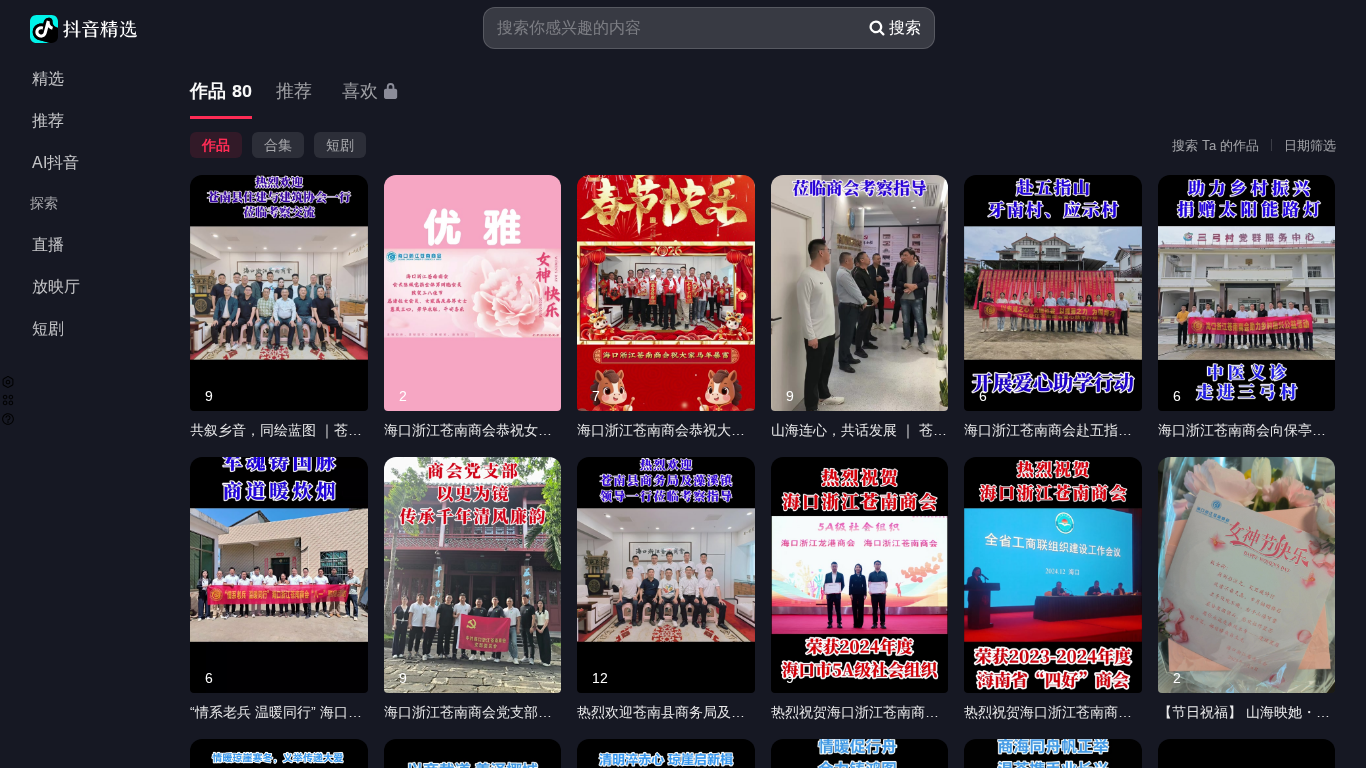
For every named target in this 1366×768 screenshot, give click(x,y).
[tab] (221, 92)
